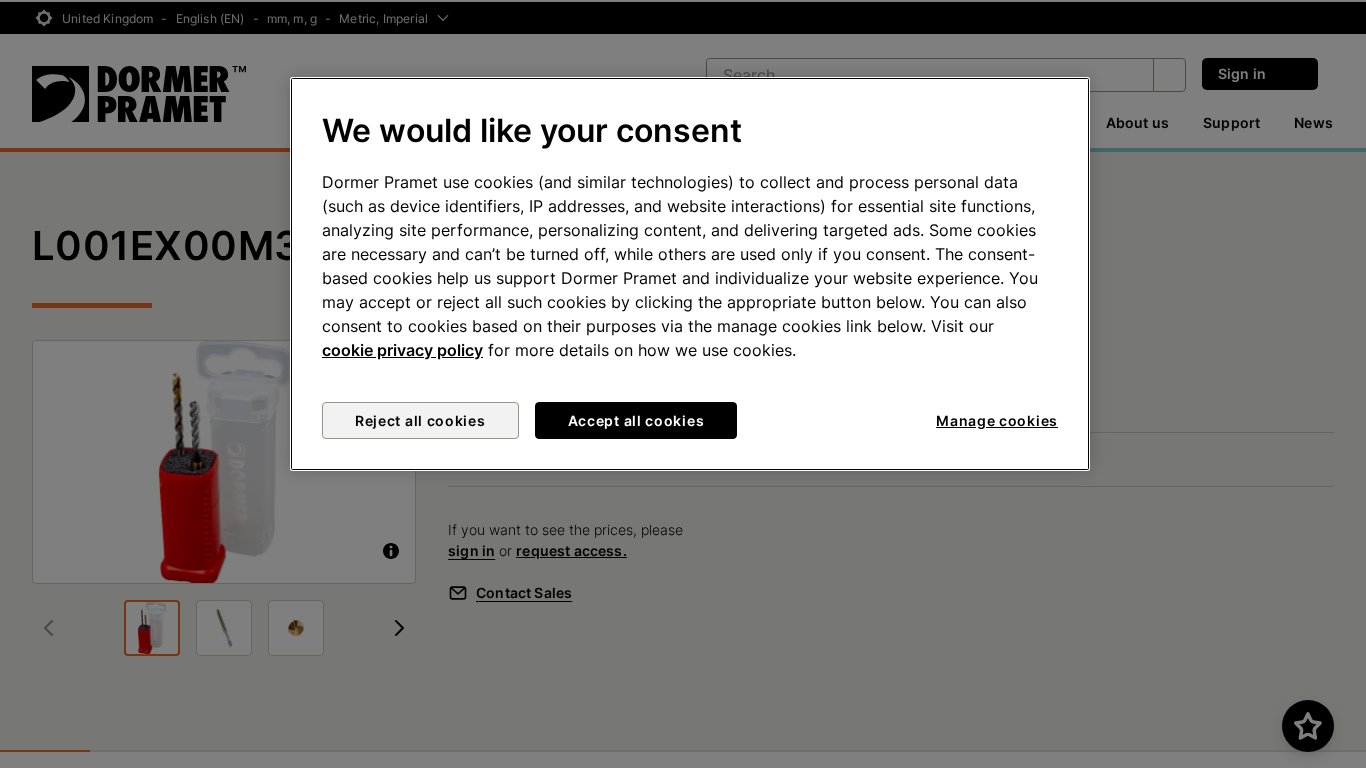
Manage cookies (997, 420)
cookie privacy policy (402, 350)
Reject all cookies (420, 420)
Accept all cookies (636, 420)
